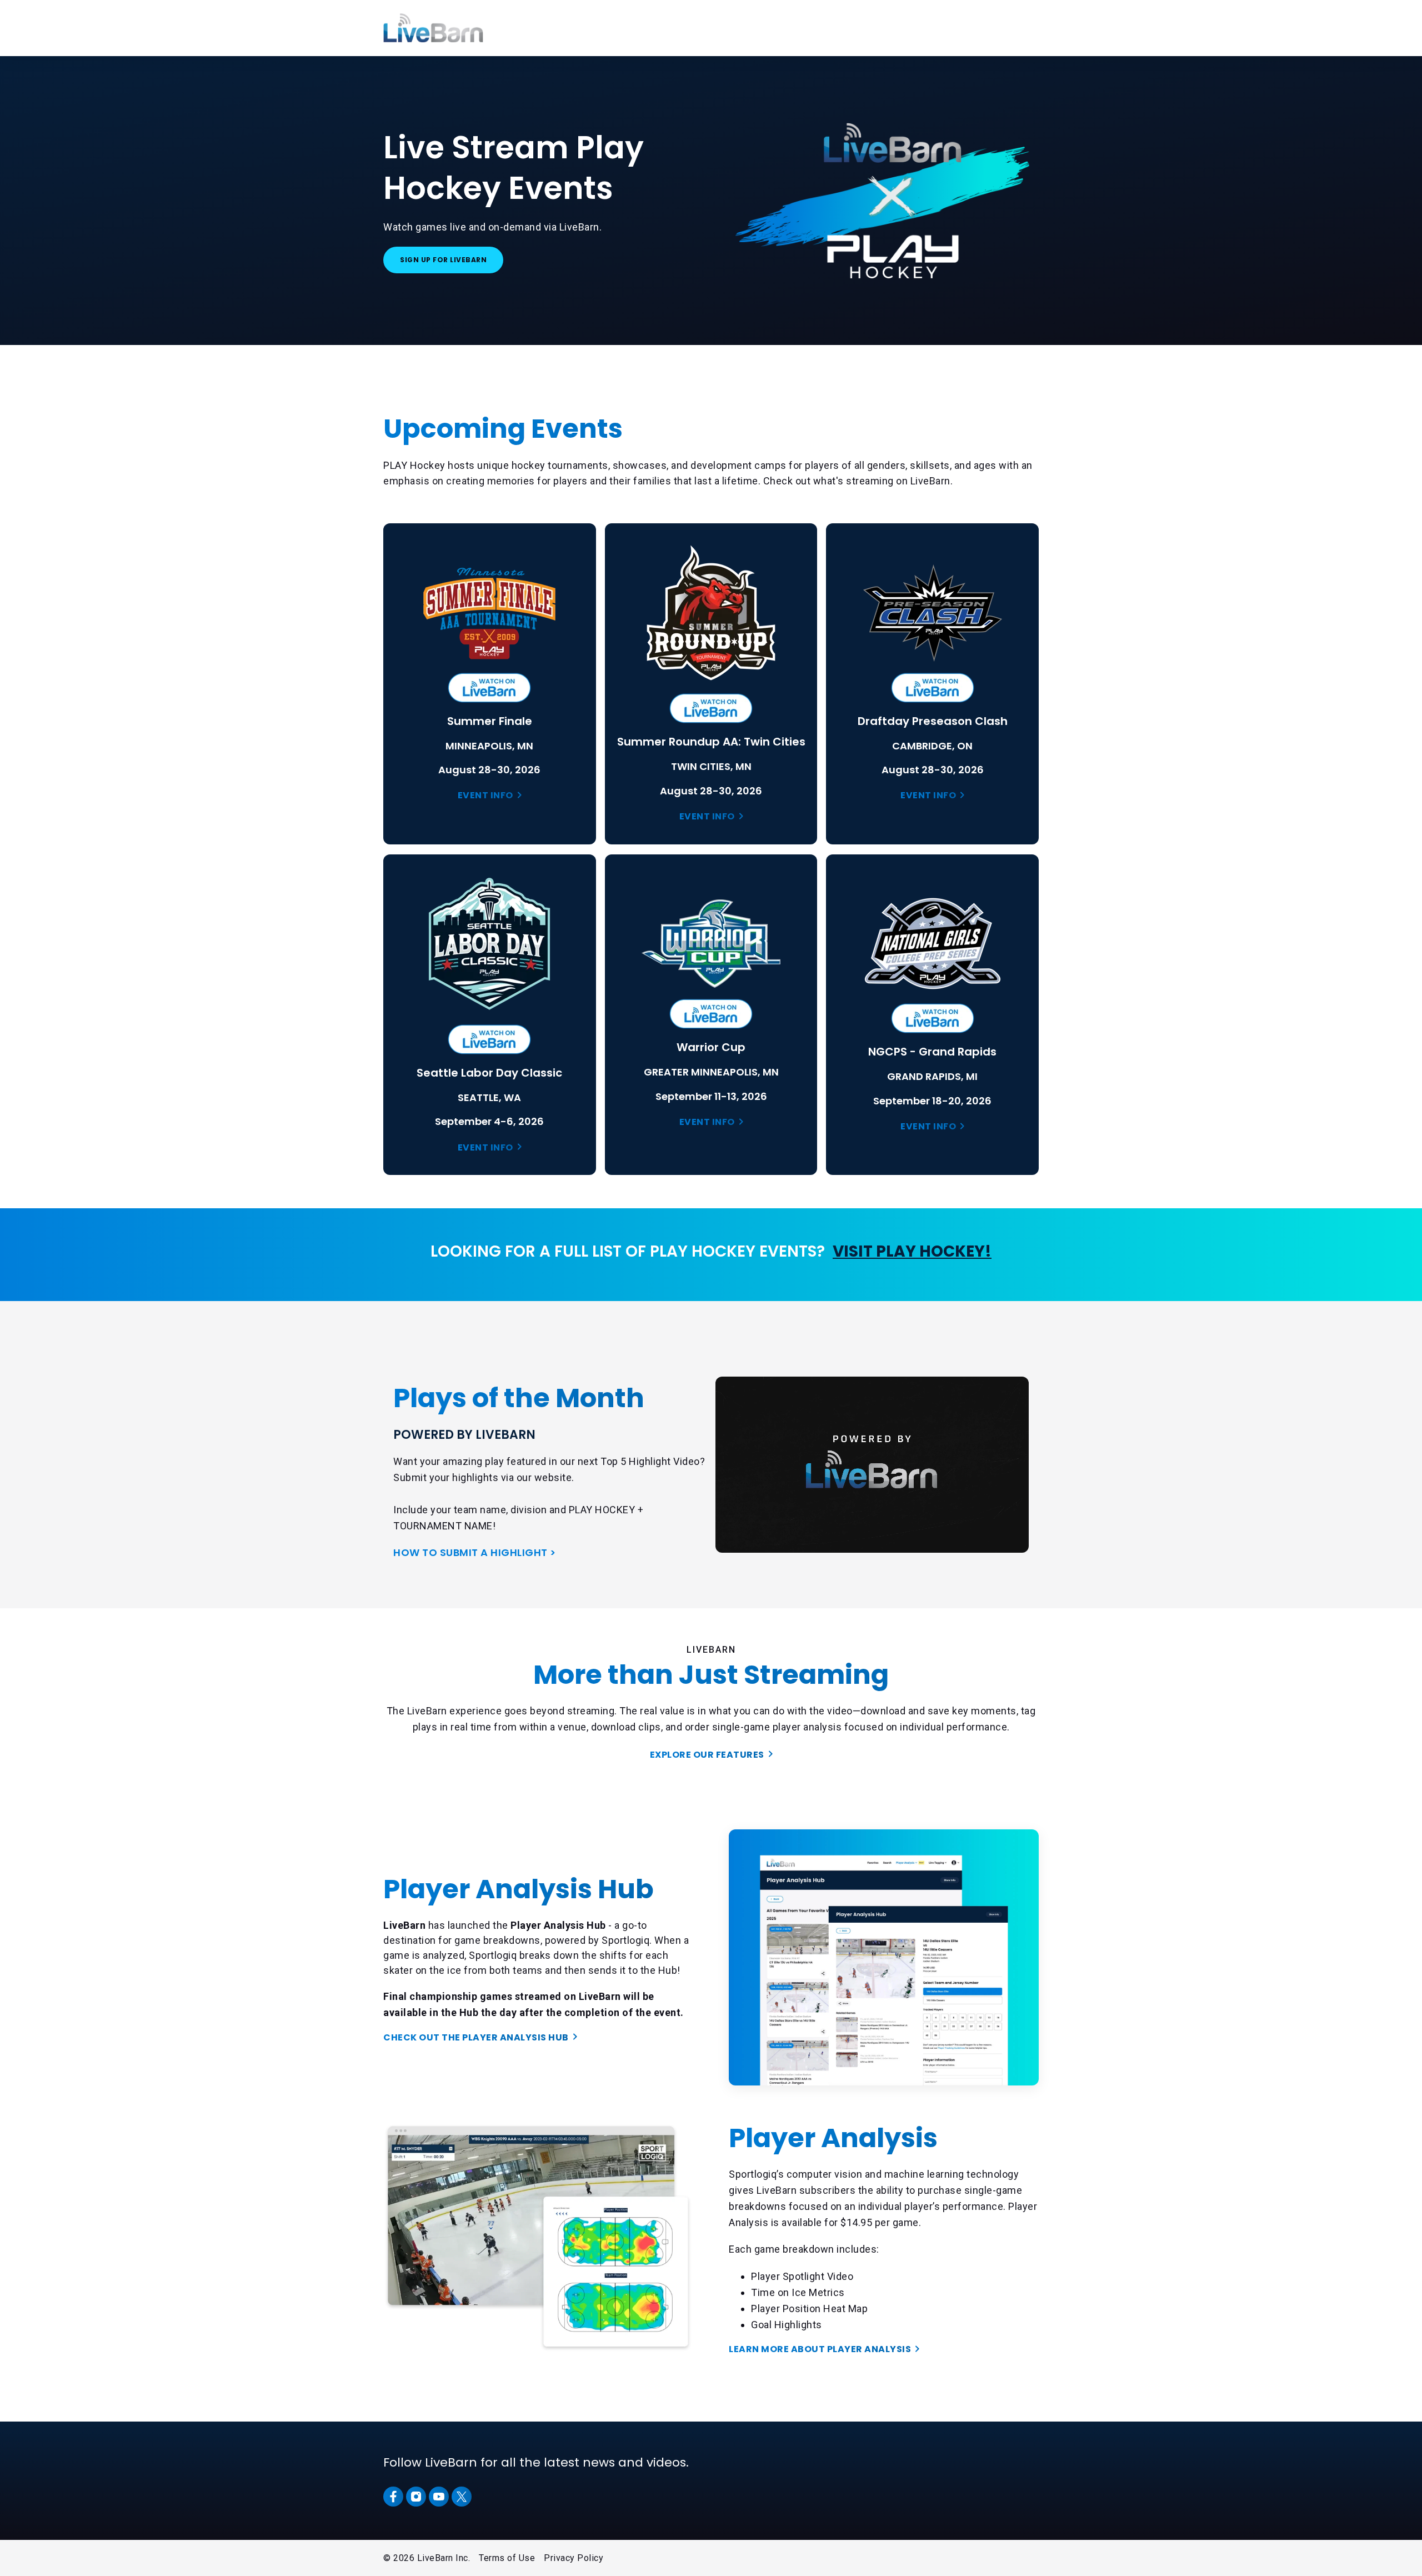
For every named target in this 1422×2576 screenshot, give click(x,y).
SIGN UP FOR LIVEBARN (443, 260)
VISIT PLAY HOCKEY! (912, 1251)
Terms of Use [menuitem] (507, 2558)
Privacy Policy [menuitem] (574, 2558)
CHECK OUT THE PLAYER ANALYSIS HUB (476, 2037)
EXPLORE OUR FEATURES (707, 1755)
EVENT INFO (485, 795)
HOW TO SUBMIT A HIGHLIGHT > (475, 1552)
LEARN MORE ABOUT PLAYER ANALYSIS (820, 2349)
